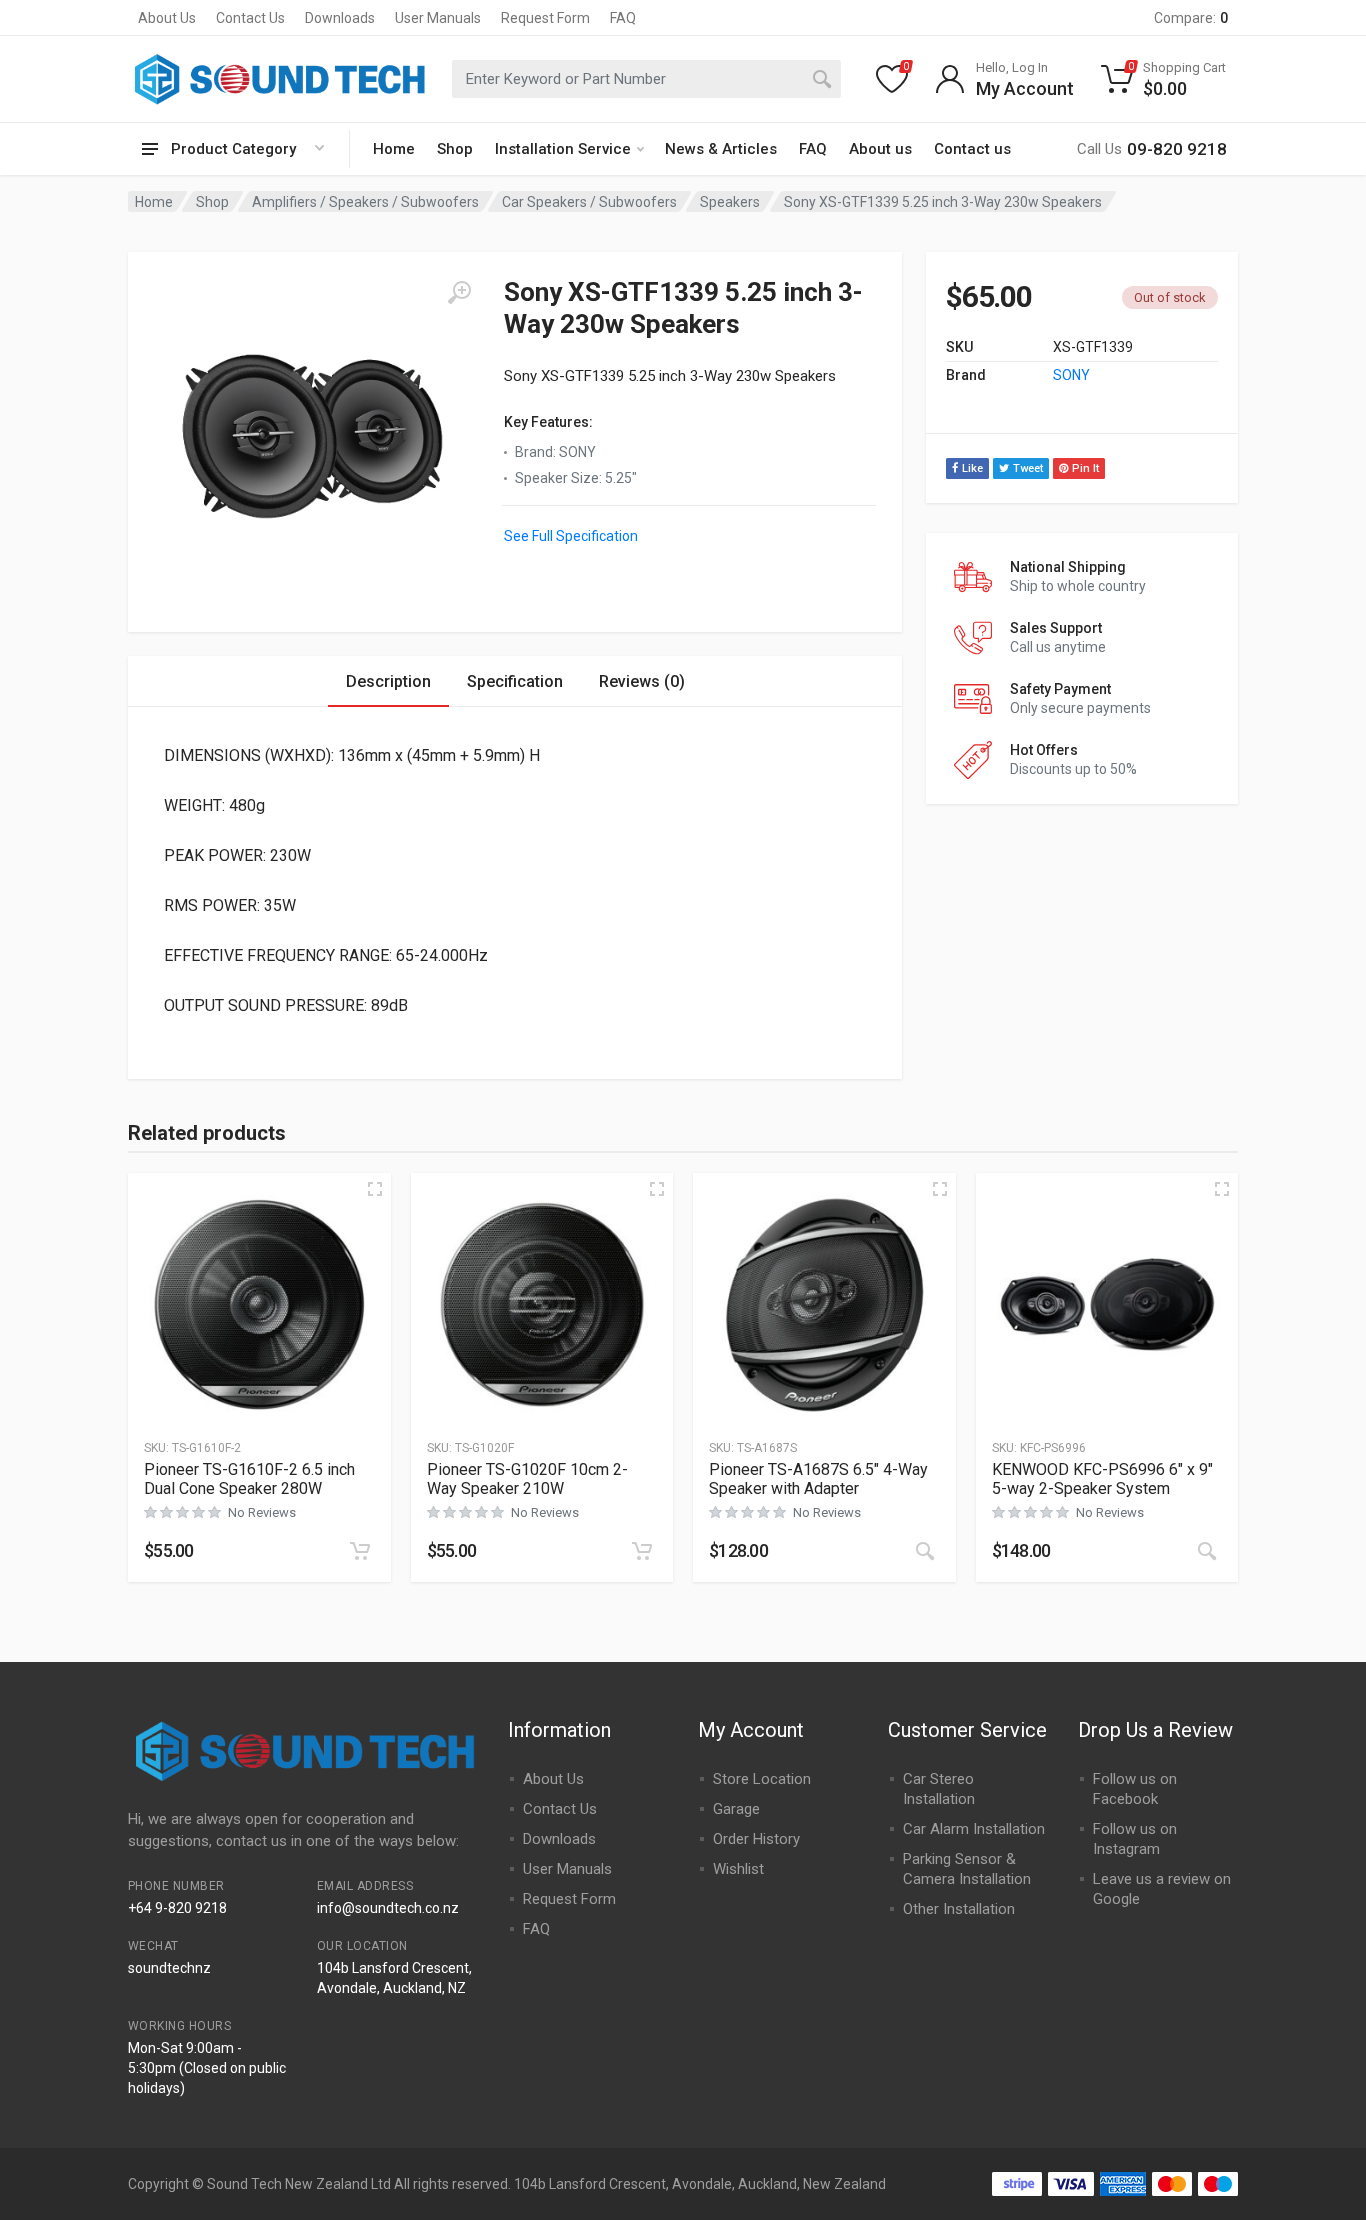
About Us (167, 18)
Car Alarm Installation (974, 1829)
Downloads (340, 18)
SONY (1071, 375)
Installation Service (563, 149)
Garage (736, 1809)
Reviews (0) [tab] (642, 681)
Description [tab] (388, 681)
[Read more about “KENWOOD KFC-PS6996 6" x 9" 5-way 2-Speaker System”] (1207, 1551)
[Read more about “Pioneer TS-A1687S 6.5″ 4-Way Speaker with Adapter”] (925, 1551)
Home (394, 149)
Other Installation (959, 1909)
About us (880, 149)
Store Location (762, 1779)
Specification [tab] (515, 681)
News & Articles (721, 149)
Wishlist (738, 1869)
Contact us (972, 149)
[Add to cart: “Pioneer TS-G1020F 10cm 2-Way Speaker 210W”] (642, 1551)
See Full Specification (571, 536)
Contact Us (250, 18)
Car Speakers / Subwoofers (589, 202)
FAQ (623, 18)
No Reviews (262, 1512)
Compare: (1191, 18)
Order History (756, 1839)
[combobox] (646, 79)
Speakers (730, 202)
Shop (455, 149)
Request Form (545, 18)
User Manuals (438, 18)
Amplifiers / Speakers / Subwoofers (365, 202)
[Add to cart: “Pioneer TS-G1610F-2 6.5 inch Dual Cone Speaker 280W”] (360, 1551)
